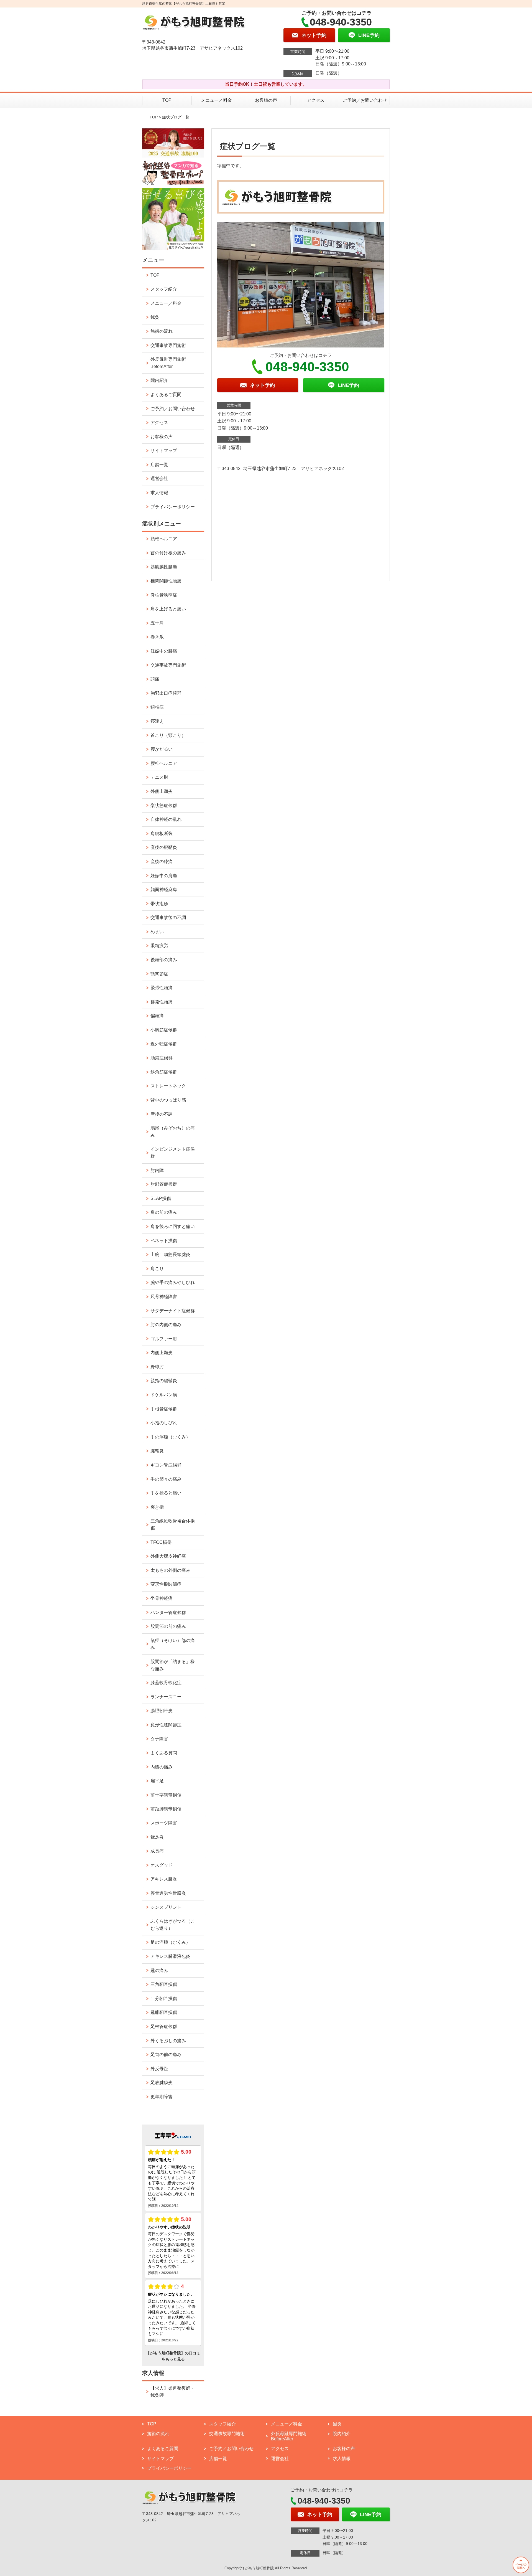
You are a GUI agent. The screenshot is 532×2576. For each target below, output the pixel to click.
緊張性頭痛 (162, 988)
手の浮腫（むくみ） (170, 1437)
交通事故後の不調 (168, 918)
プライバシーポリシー (173, 507)
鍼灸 (155, 317)
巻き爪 (157, 637)
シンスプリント (166, 1907)
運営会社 (159, 479)
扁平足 (157, 1781)
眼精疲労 (159, 946)
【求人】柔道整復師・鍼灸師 (173, 2392)
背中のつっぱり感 (168, 1100)
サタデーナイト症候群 (173, 1311)
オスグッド (162, 1865)
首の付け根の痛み (168, 553)
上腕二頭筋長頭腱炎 (170, 1254)
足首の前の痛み (166, 2055)
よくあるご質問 (166, 394)
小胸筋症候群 (164, 1030)
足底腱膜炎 (162, 2083)
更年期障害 (162, 2097)
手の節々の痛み (166, 1479)
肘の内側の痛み (166, 1325)
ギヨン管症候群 (166, 1465)
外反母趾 (159, 2069)
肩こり (157, 1269)
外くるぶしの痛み (168, 2041)
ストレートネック (168, 1086)
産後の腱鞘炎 (164, 847)
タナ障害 (159, 1739)
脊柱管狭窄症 (164, 595)
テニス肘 (159, 777)
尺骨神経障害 (164, 1297)
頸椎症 (157, 707)
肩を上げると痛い (168, 609)
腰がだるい (162, 749)
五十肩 (157, 623)
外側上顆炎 (162, 791)
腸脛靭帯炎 (162, 1711)
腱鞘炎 (157, 1451)
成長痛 (157, 1851)
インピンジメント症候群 (173, 1153)
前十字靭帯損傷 (166, 1795)
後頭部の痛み (164, 960)
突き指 (157, 1507)
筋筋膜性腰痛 (164, 567)
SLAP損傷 (161, 1198)
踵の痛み (159, 1970)
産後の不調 (162, 1114)
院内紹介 (159, 380)
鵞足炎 (157, 1837)
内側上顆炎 (162, 1353)
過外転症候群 (164, 1044)
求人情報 (159, 493)
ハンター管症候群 (168, 1612)
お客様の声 (266, 100)
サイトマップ (164, 451)
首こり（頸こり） (168, 735)
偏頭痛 (157, 1016)
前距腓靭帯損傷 (166, 1809)
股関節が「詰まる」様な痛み (173, 1665)
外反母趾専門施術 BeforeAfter (168, 363)
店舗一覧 (159, 465)
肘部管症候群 (164, 1184)
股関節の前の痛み (168, 1626)
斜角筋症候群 (164, 1072)
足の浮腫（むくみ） (170, 1942)
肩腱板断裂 (162, 833)
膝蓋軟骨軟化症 (166, 1683)
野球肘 (157, 1367)
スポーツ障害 (164, 1823)
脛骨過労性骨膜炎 (168, 1893)
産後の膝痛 (162, 861)
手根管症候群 (164, 1409)
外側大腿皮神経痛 (168, 1556)
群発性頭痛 (162, 1002)
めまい (157, 932)
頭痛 (155, 679)
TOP (167, 100)
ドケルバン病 (164, 1395)
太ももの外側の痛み (170, 1570)
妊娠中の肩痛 (164, 876)
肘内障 (157, 1170)
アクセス (316, 100)
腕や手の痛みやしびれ (173, 1282)
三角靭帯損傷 (164, 1984)
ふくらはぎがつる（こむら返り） (173, 1925)
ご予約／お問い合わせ (365, 100)
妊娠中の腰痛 (164, 651)
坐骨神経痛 (162, 1598)
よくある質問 (164, 1753)
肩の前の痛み (164, 1212)
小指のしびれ (164, 1423)
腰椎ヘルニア (164, 763)
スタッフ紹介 (164, 289)
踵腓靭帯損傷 (164, 2012)
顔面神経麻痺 (164, 889)
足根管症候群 (164, 2026)
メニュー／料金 (216, 100)
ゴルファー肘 (164, 1339)
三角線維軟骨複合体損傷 (173, 1525)
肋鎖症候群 (162, 1058)
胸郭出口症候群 (166, 693)
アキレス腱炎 (164, 1879)
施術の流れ (162, 331)
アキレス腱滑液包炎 (170, 1956)
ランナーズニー (166, 1697)
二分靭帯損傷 (164, 1998)
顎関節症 (159, 974)
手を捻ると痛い (166, 1493)
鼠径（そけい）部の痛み (173, 1644)
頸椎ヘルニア (164, 539)
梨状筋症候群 (164, 805)
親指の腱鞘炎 (164, 1381)
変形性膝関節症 (166, 1725)
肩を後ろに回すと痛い (173, 1226)
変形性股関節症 (166, 1584)
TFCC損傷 (161, 1542)
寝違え (157, 721)
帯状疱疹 (159, 904)
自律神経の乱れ (166, 819)
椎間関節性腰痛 (166, 581)
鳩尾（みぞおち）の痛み (173, 1132)
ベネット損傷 (164, 1241)
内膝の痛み (162, 1767)
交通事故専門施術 (168, 345)
